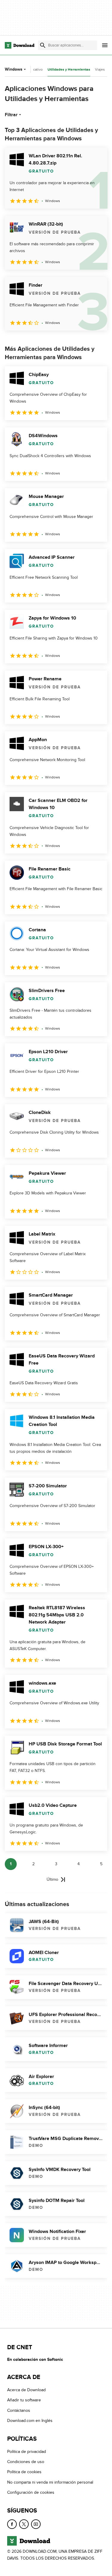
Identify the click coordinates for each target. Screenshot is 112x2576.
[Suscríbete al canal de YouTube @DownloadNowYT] (36, 2524)
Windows (14, 69)
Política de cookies (24, 2472)
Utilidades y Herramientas (69, 70)
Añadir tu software (24, 2400)
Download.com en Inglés (30, 2421)
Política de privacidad (27, 2452)
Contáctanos (19, 2410)
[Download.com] (20, 45)
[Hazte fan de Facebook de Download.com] (12, 2524)
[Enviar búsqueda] (43, 45)
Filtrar (11, 115)
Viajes (100, 69)
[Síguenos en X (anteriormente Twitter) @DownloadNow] (24, 2524)
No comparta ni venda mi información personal (50, 2482)
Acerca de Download (26, 2390)
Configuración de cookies (31, 2492)
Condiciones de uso (26, 2462)
